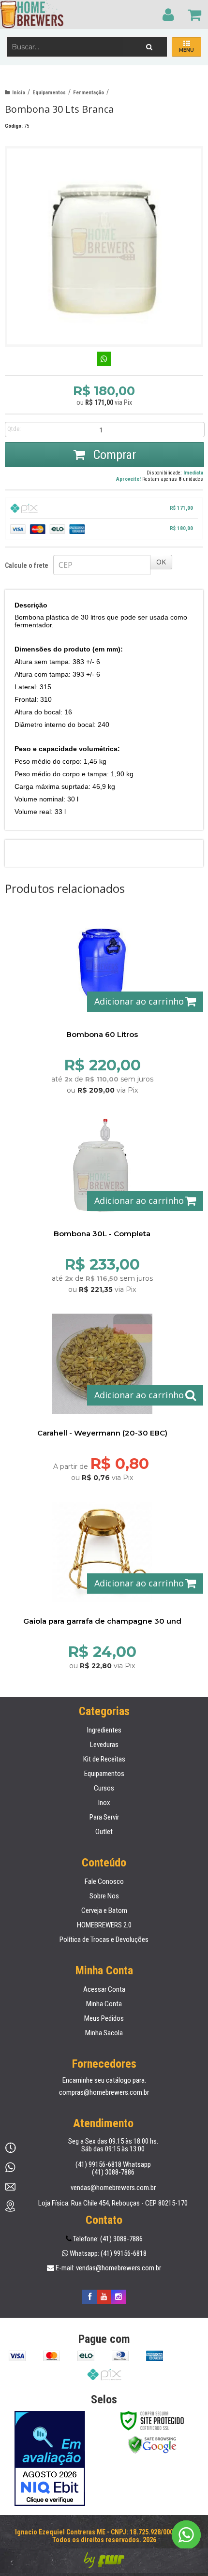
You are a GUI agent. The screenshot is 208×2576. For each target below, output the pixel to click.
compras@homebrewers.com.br (104, 2092)
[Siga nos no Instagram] (119, 2297)
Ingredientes (104, 1730)
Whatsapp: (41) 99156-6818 (107, 2253)
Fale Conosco (104, 1881)
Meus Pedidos (104, 2018)
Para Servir (104, 1817)
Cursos (104, 1788)
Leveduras (104, 1745)
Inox (104, 1803)
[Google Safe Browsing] (152, 2444)
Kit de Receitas (104, 1759)
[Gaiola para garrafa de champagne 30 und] (102, 1583)
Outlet (104, 1832)
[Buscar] (149, 44)
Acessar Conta (104, 1989)
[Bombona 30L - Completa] (102, 1200)
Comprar (113, 455)
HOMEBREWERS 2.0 (104, 1925)
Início (19, 93)
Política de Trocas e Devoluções (104, 1939)
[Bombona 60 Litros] (102, 1001)
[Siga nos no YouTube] (104, 2297)
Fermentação (89, 93)
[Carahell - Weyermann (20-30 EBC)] (102, 1394)
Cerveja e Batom (104, 1910)
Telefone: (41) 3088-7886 (107, 2239)
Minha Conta (104, 2004)
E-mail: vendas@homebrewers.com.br (108, 2268)
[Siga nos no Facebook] (89, 2297)
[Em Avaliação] (50, 2458)
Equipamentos (49, 93)
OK (161, 562)
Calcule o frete (27, 565)
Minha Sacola (104, 2033)
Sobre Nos (104, 1896)
